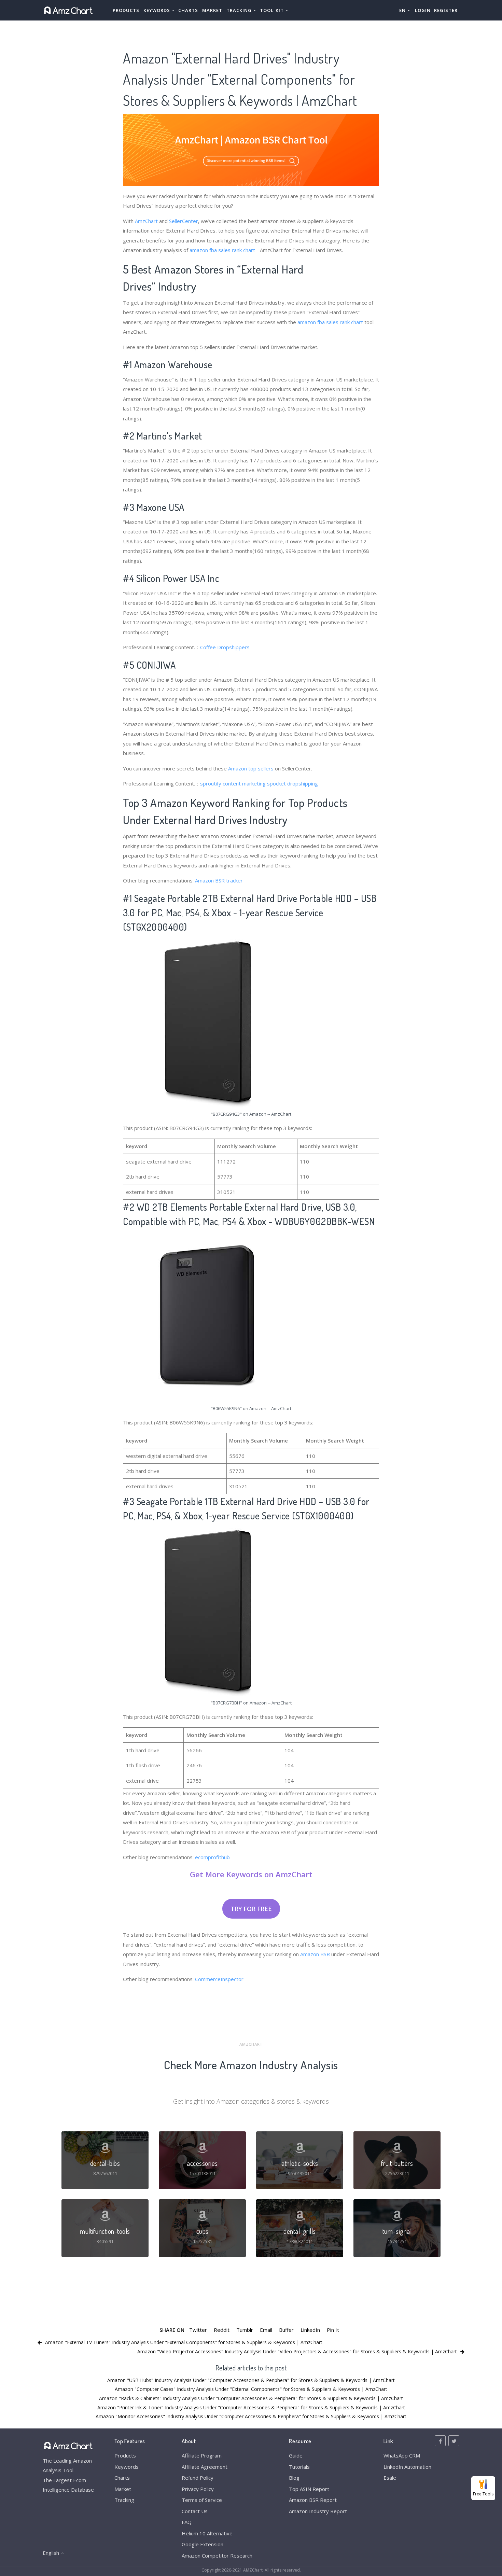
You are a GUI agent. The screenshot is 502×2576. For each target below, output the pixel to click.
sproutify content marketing (233, 783)
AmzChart (146, 221)
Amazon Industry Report (318, 2511)
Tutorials (299, 2467)
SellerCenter (184, 221)
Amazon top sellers (251, 768)
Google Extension (203, 2544)
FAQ (187, 2522)
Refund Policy (198, 2478)
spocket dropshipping (292, 783)
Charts (188, 10)
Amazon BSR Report (313, 2500)
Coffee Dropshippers (225, 647)
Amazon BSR (315, 1954)
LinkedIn (310, 2330)
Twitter (198, 2330)
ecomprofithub (212, 1857)
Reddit (222, 2330)
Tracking (124, 2500)
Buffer (286, 2330)
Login (423, 10)
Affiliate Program (202, 2455)
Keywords (127, 2467)
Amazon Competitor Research (217, 2556)
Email (266, 2330)
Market (212, 10)
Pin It (333, 2330)
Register (446, 10)
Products (126, 10)
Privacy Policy (198, 2489)
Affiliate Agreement (205, 2467)
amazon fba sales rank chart (222, 250)
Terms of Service (202, 2500)
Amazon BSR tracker (219, 880)
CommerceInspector (219, 1979)
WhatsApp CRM (402, 2455)
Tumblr (245, 2330)
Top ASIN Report (309, 2489)
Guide (296, 2455)
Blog (294, 2478)
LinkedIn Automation (407, 2467)
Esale (390, 2478)
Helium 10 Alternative (207, 2533)
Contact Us (195, 2511)
